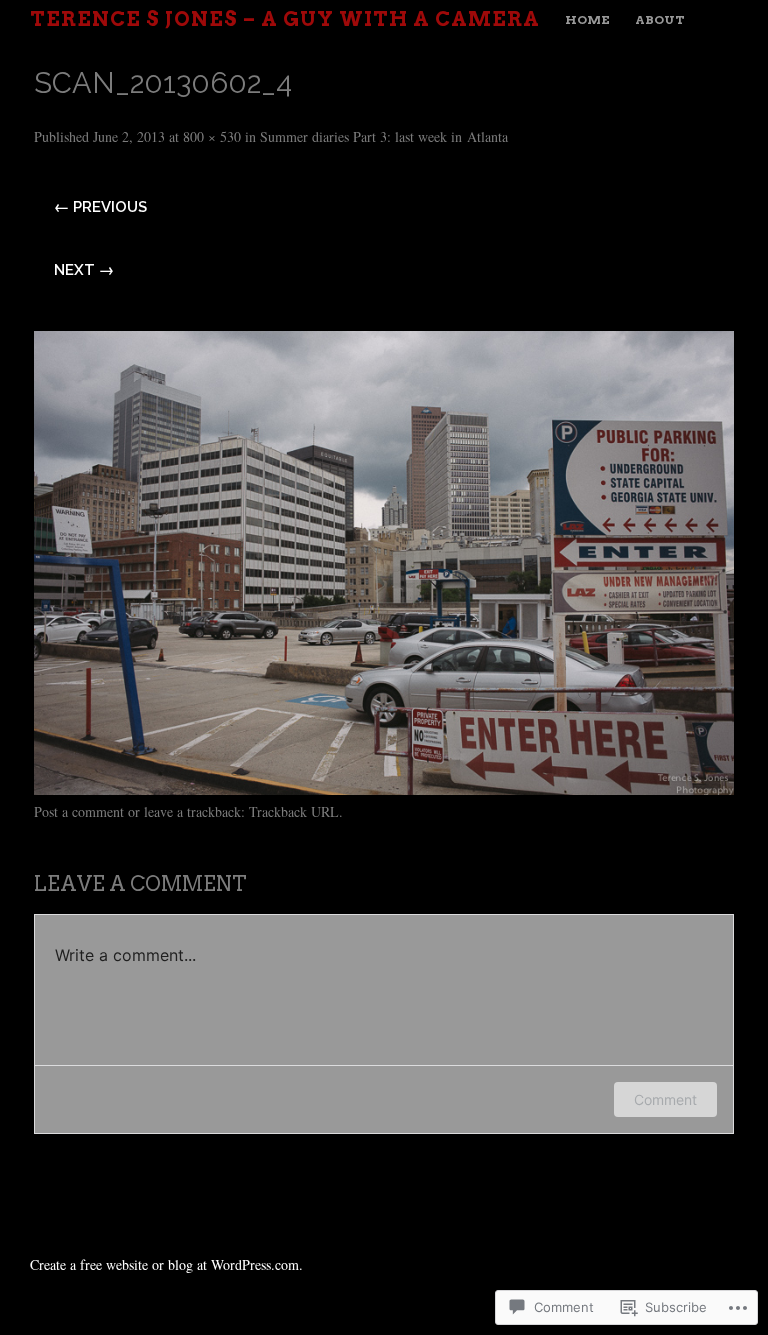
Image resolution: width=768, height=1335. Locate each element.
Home (587, 19)
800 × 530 (212, 136)
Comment (665, 1099)
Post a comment (79, 811)
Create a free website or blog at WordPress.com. (166, 1264)
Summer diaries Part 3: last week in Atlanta (384, 136)
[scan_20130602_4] (384, 787)
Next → (84, 270)
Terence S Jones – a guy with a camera (285, 19)
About (660, 19)
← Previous (100, 207)
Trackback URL (294, 811)
